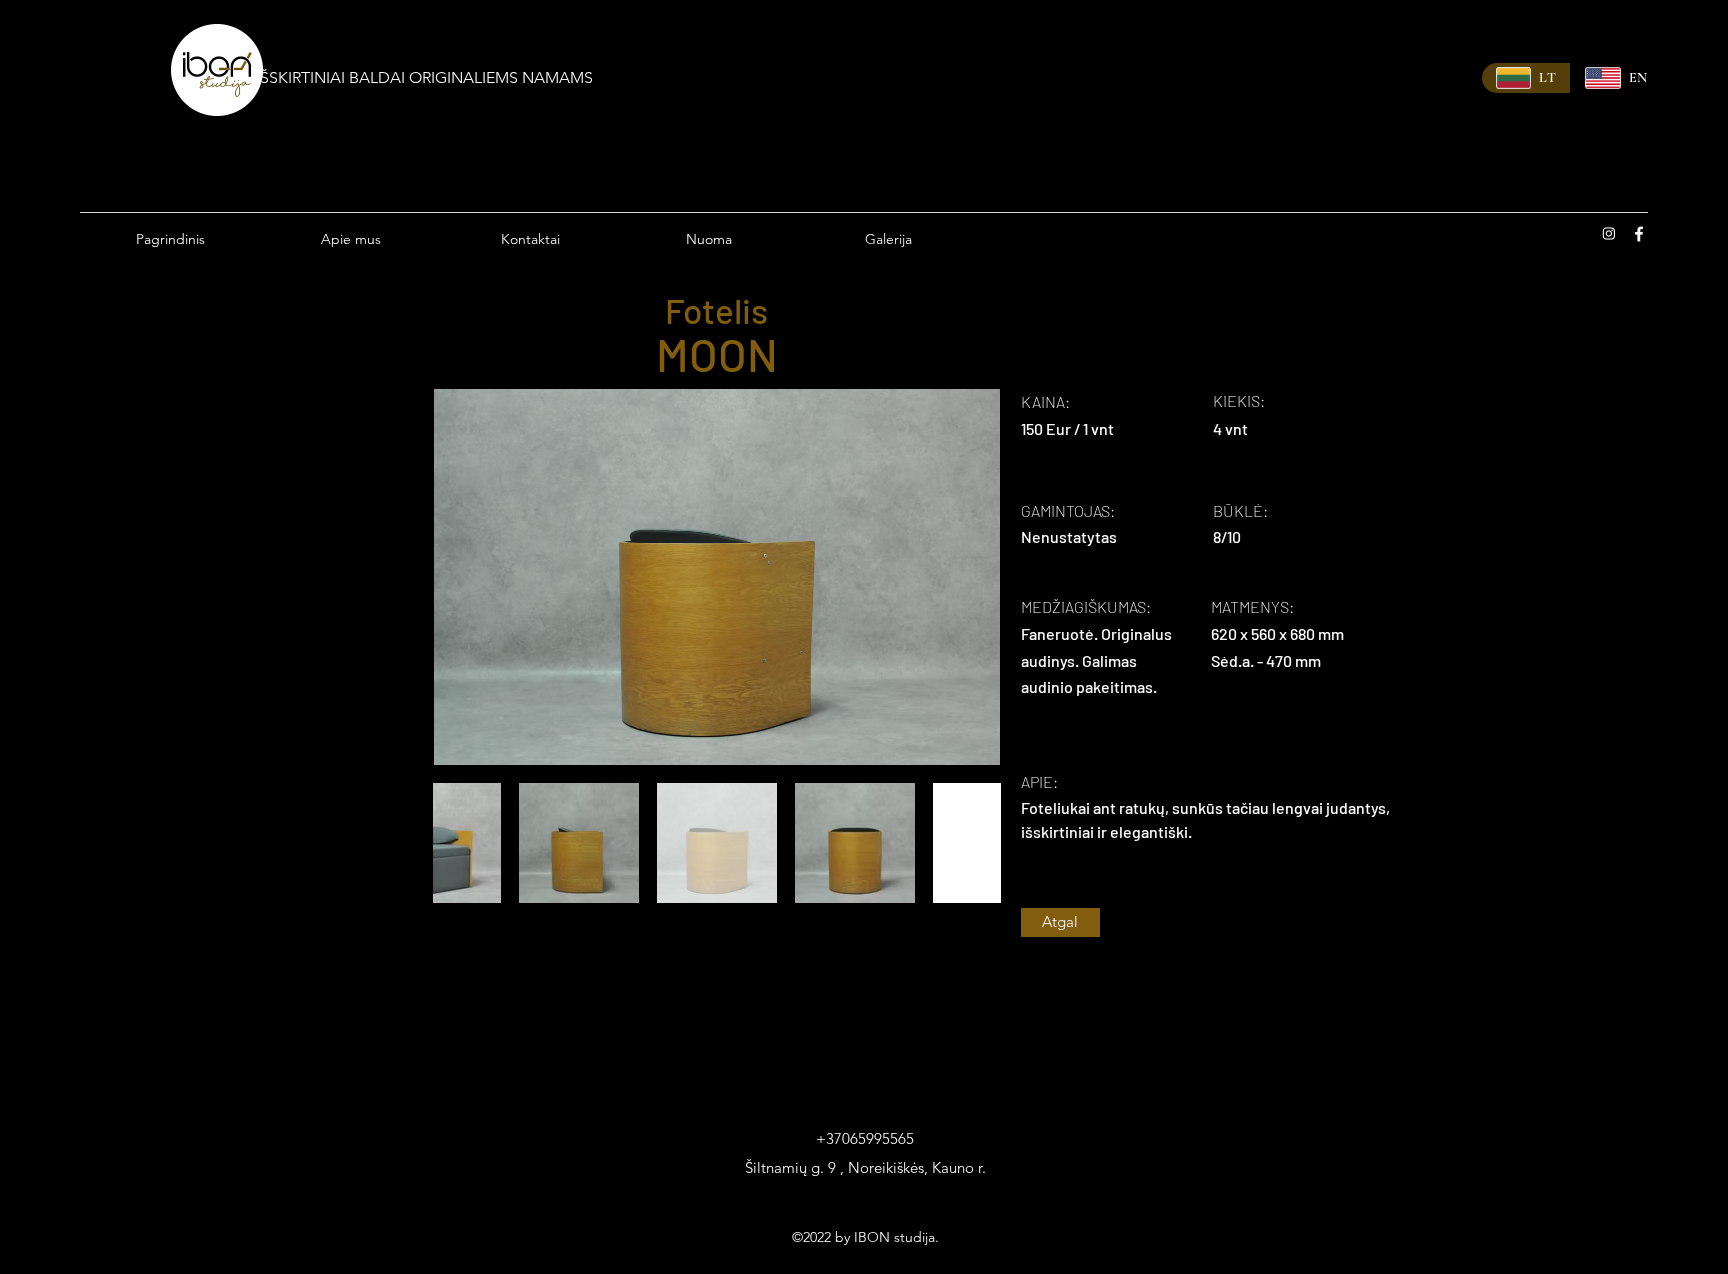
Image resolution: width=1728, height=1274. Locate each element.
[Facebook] (1639, 234)
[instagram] (1609, 234)
